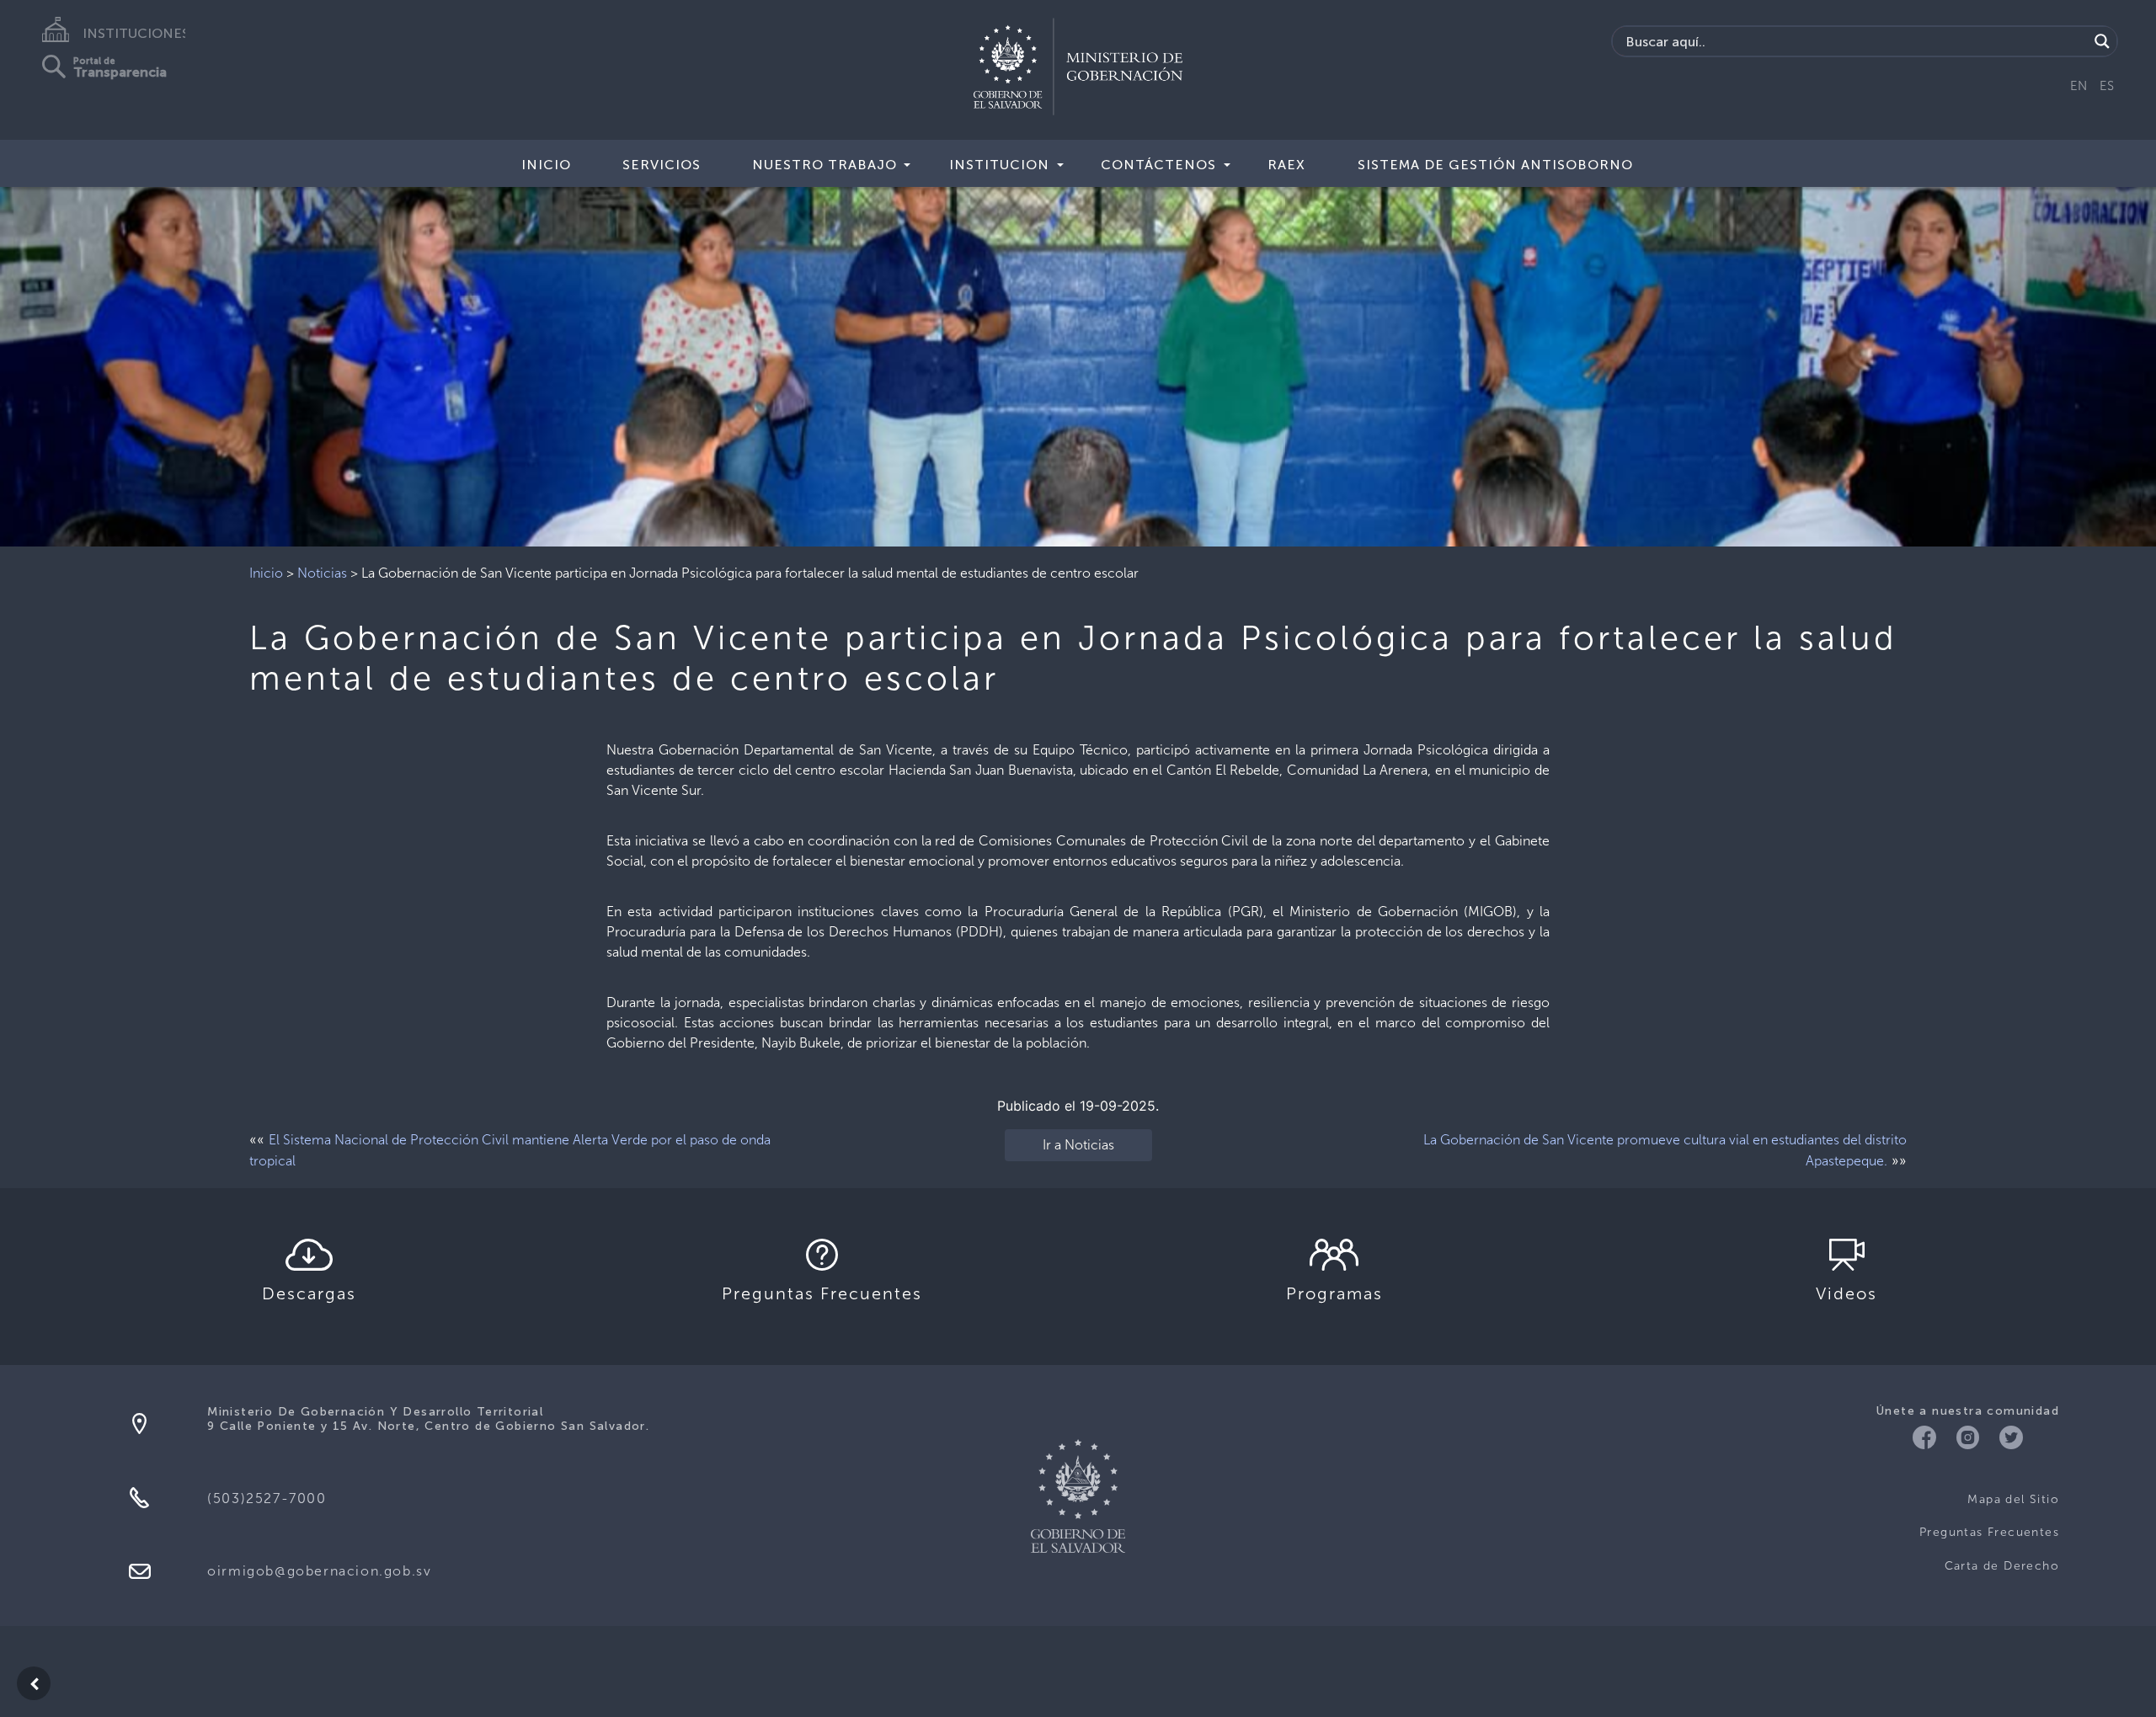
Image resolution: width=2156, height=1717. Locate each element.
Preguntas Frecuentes (1989, 1532)
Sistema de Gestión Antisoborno (1495, 165)
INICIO (546, 165)
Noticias (322, 573)
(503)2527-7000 (267, 1498)
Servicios (662, 165)
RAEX (1286, 165)
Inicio (266, 573)
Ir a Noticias (1078, 1145)
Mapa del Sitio (2013, 1499)
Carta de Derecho (2002, 1566)
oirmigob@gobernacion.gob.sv (319, 1571)
